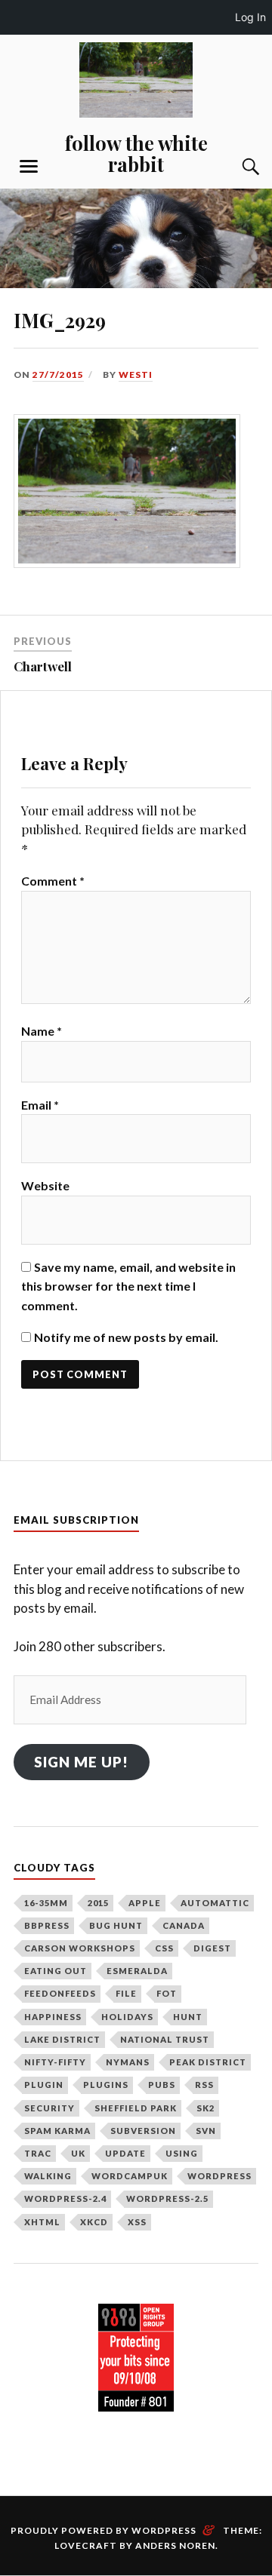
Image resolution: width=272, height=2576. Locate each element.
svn (206, 2131)
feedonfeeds (60, 1993)
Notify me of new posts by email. (126, 1337)
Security (49, 2108)
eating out (56, 1971)
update (125, 2153)
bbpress (47, 1925)
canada (184, 1925)
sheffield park (136, 2108)
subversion (143, 2131)
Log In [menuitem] (250, 17)
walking (48, 2176)
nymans (128, 2062)
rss (204, 2085)
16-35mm (46, 1903)
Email (40, 1105)
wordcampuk (130, 2176)
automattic (215, 1903)
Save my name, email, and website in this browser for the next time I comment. (128, 1286)
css (164, 1948)
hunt (188, 2017)
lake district (62, 2039)
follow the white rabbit (136, 153)
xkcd (94, 2222)
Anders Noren (175, 2545)
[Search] (236, 167)
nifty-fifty (55, 2062)
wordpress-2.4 (65, 2198)
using (182, 2153)
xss (137, 2222)
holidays (127, 2017)
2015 (98, 1903)
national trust (165, 2039)
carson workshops (80, 1948)
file (126, 1993)
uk (78, 2153)
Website (45, 1185)
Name (42, 1031)
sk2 (206, 2108)
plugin (44, 2085)
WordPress (219, 2176)
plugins (106, 2085)
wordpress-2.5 (167, 2198)
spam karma (57, 2131)
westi (136, 375)
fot (167, 1993)
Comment (53, 881)
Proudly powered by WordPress (104, 2530)
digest (212, 1948)
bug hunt (116, 1925)
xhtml (42, 2222)
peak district (208, 2062)
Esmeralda (137, 1971)
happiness (53, 2017)
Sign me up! (81, 1762)
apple (145, 1903)
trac (38, 2153)
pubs (162, 2085)
